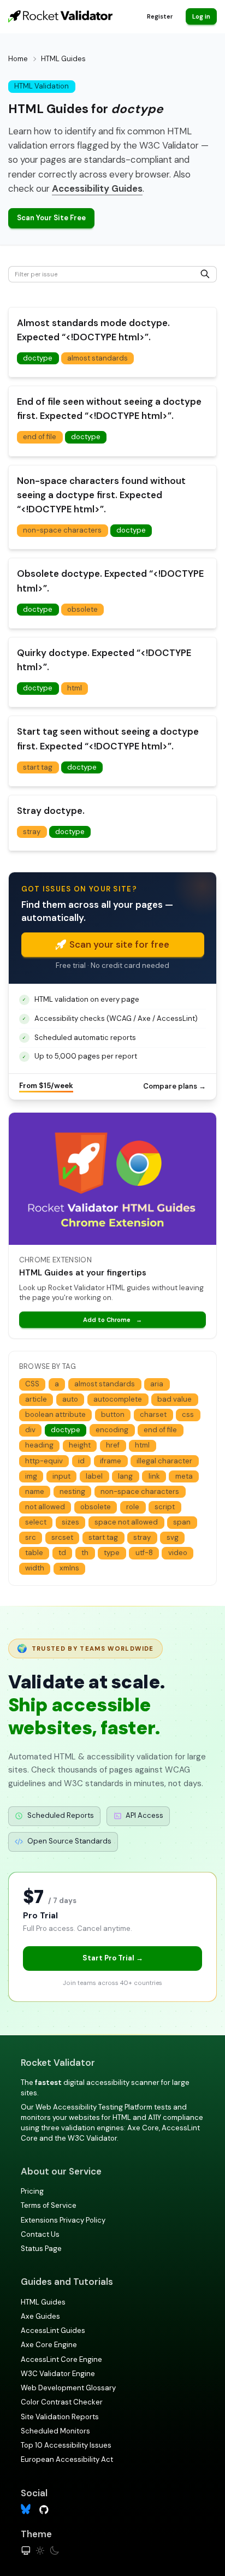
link (154, 1476)
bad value (174, 1399)
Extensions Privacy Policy (63, 2220)
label (94, 1476)
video (178, 1553)
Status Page (41, 2249)
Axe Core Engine (49, 2345)
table (34, 1553)
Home (18, 59)
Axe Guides (40, 2316)
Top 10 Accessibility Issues (66, 2445)
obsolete (82, 609)
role (133, 1507)
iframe (111, 1461)
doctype (38, 358)
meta (184, 1476)
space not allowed (126, 1522)
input (61, 1476)
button (113, 1414)
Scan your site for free (119, 944)
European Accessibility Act (67, 2459)
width (35, 1568)
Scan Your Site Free (51, 218)
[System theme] (26, 2551)
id (81, 1461)
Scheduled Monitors (55, 2431)
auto (70, 1399)
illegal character (164, 1461)
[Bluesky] (26, 2509)
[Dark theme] (54, 2551)
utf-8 (144, 1553)
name (35, 1491)
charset (153, 1414)
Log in (201, 16)
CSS (32, 1384)
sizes (70, 1522)
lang (125, 1476)
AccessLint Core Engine (61, 2359)
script (165, 1507)
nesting (72, 1491)
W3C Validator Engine (58, 2374)
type (112, 1553)
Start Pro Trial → (113, 1958)
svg (173, 1537)
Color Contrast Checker (62, 2402)
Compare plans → (174, 1086)
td (62, 1553)
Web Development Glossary (68, 2388)
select (36, 1522)
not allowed (45, 1507)
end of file (40, 437)
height (80, 1445)
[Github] (44, 2509)
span (182, 1522)
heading (39, 1445)
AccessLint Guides (53, 2330)
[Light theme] (40, 2551)
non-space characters (62, 530)
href (113, 1445)
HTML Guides (43, 2302)
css (188, 1414)
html (75, 688)
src (31, 1537)
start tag (38, 767)
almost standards (97, 358)
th (85, 1553)
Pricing (32, 2191)
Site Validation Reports (60, 2417)
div (30, 1430)
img (31, 1476)
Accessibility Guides (97, 188)
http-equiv (44, 1461)
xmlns (69, 1568)
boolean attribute (55, 1414)
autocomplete (118, 1399)
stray (32, 832)
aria (157, 1384)
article (36, 1399)
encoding (112, 1430)
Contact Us (40, 2234)
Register (160, 16)
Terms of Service (49, 2205)
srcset (62, 1537)
